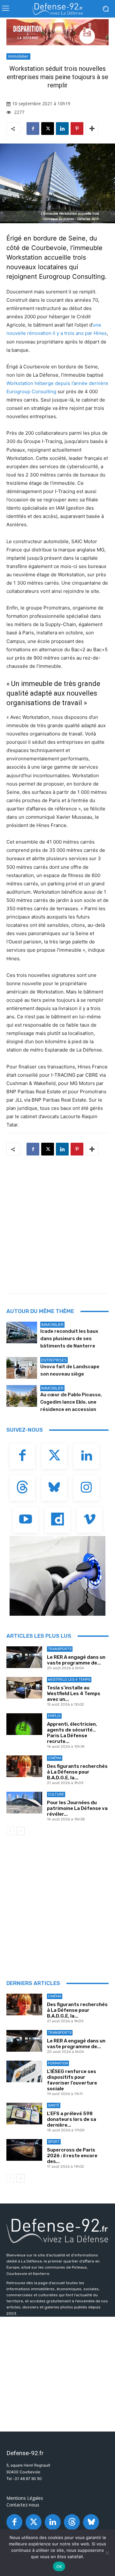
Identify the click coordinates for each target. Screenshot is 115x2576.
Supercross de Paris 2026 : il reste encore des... (72, 2156)
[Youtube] (26, 1520)
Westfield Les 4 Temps (69, 1680)
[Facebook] (33, 129)
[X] (48, 129)
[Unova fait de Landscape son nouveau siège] (22, 1368)
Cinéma (55, 1758)
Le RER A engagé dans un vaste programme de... (76, 1660)
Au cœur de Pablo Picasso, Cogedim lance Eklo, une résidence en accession (71, 1402)
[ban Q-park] (57, 1576)
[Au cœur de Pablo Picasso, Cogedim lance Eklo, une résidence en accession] (22, 1396)
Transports (60, 1649)
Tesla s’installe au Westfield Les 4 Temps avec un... (74, 1694)
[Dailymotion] (57, 1520)
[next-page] (21, 1831)
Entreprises (54, 1360)
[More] (92, 129)
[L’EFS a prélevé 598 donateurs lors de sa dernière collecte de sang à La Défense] (24, 2113)
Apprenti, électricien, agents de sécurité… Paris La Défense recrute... (72, 1733)
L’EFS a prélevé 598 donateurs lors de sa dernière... (72, 2119)
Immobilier (18, 56)
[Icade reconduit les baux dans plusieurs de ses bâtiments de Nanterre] (22, 1332)
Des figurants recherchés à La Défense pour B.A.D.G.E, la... (77, 1772)
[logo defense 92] (57, 9)
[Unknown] (57, 32)
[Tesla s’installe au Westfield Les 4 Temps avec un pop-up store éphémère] (24, 1688)
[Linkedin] (62, 129)
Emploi (54, 1716)
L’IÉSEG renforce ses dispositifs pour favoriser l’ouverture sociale (72, 2080)
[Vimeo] (89, 1520)
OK (59, 2566)
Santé (54, 2105)
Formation (58, 2063)
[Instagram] (86, 1488)
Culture (56, 1794)
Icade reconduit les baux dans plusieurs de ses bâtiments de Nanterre (69, 1339)
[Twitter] (54, 1456)
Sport (54, 2142)
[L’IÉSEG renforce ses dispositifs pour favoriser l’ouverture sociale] (24, 2071)
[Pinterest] (77, 129)
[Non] (107, 2553)
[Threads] (22, 1488)
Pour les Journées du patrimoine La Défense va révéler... (77, 1808)
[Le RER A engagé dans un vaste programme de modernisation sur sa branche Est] (24, 1657)
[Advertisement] (57, 1222)
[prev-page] (10, 1831)
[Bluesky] (54, 1488)
